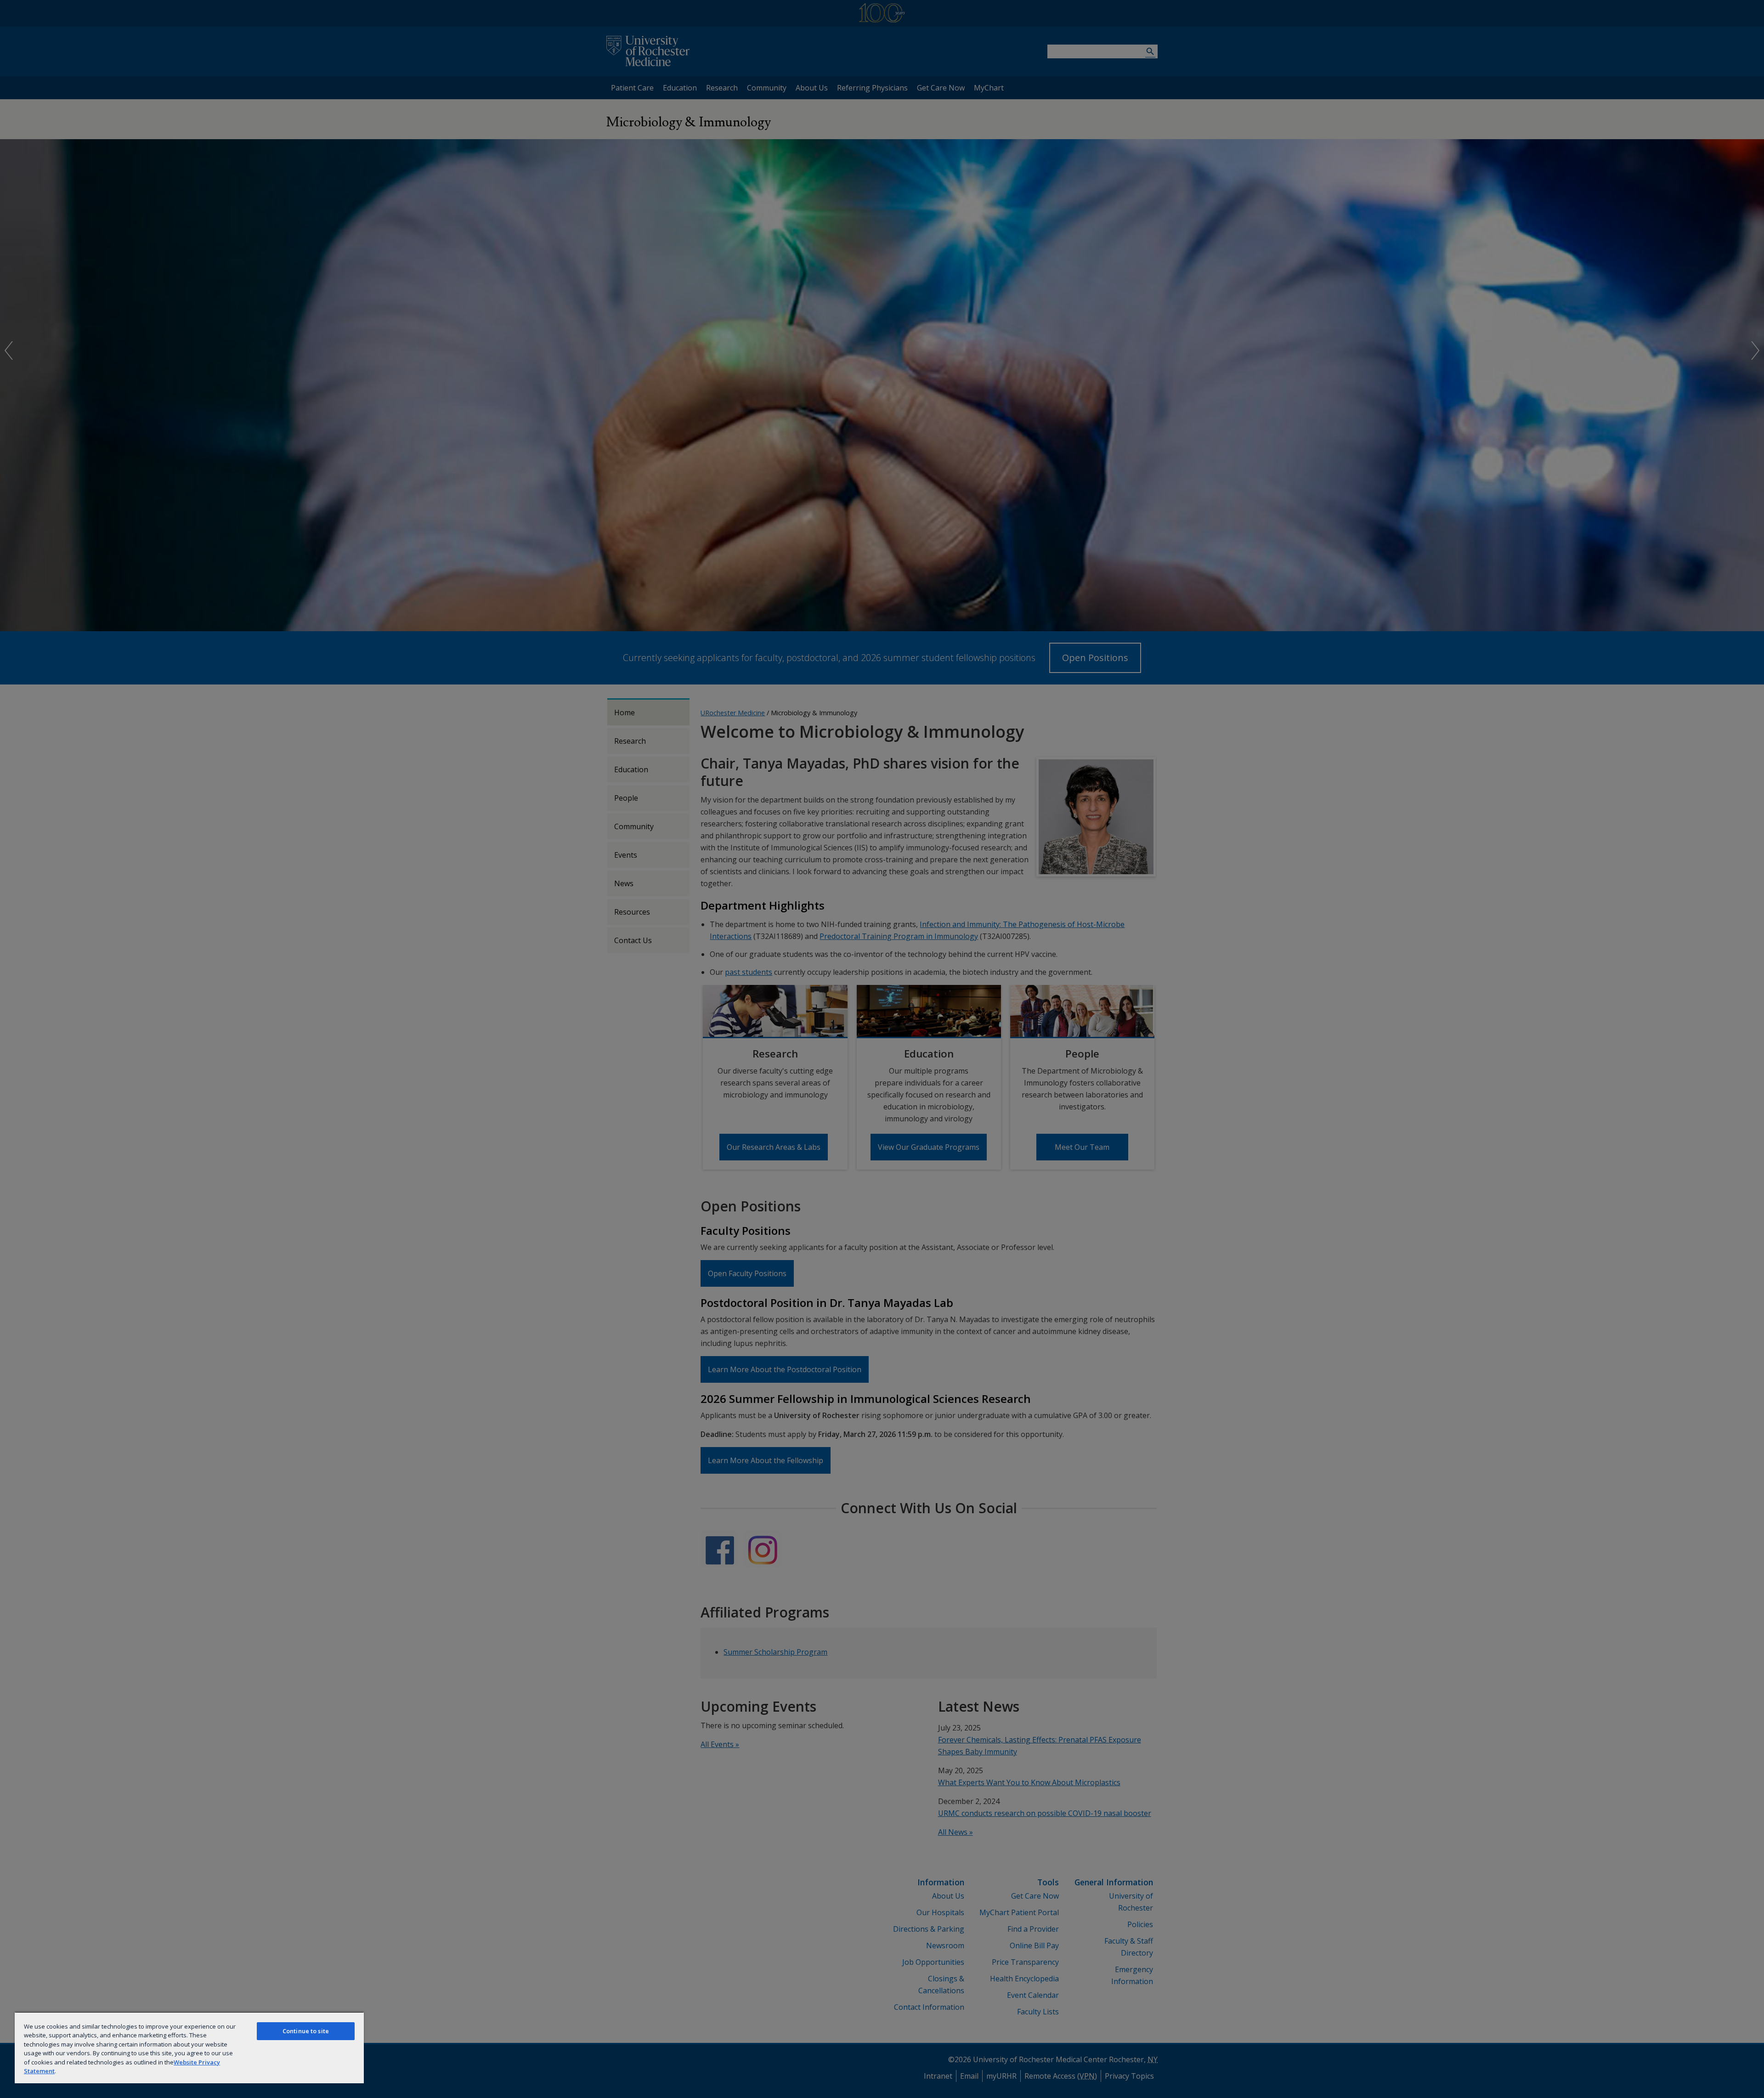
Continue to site (306, 2031)
